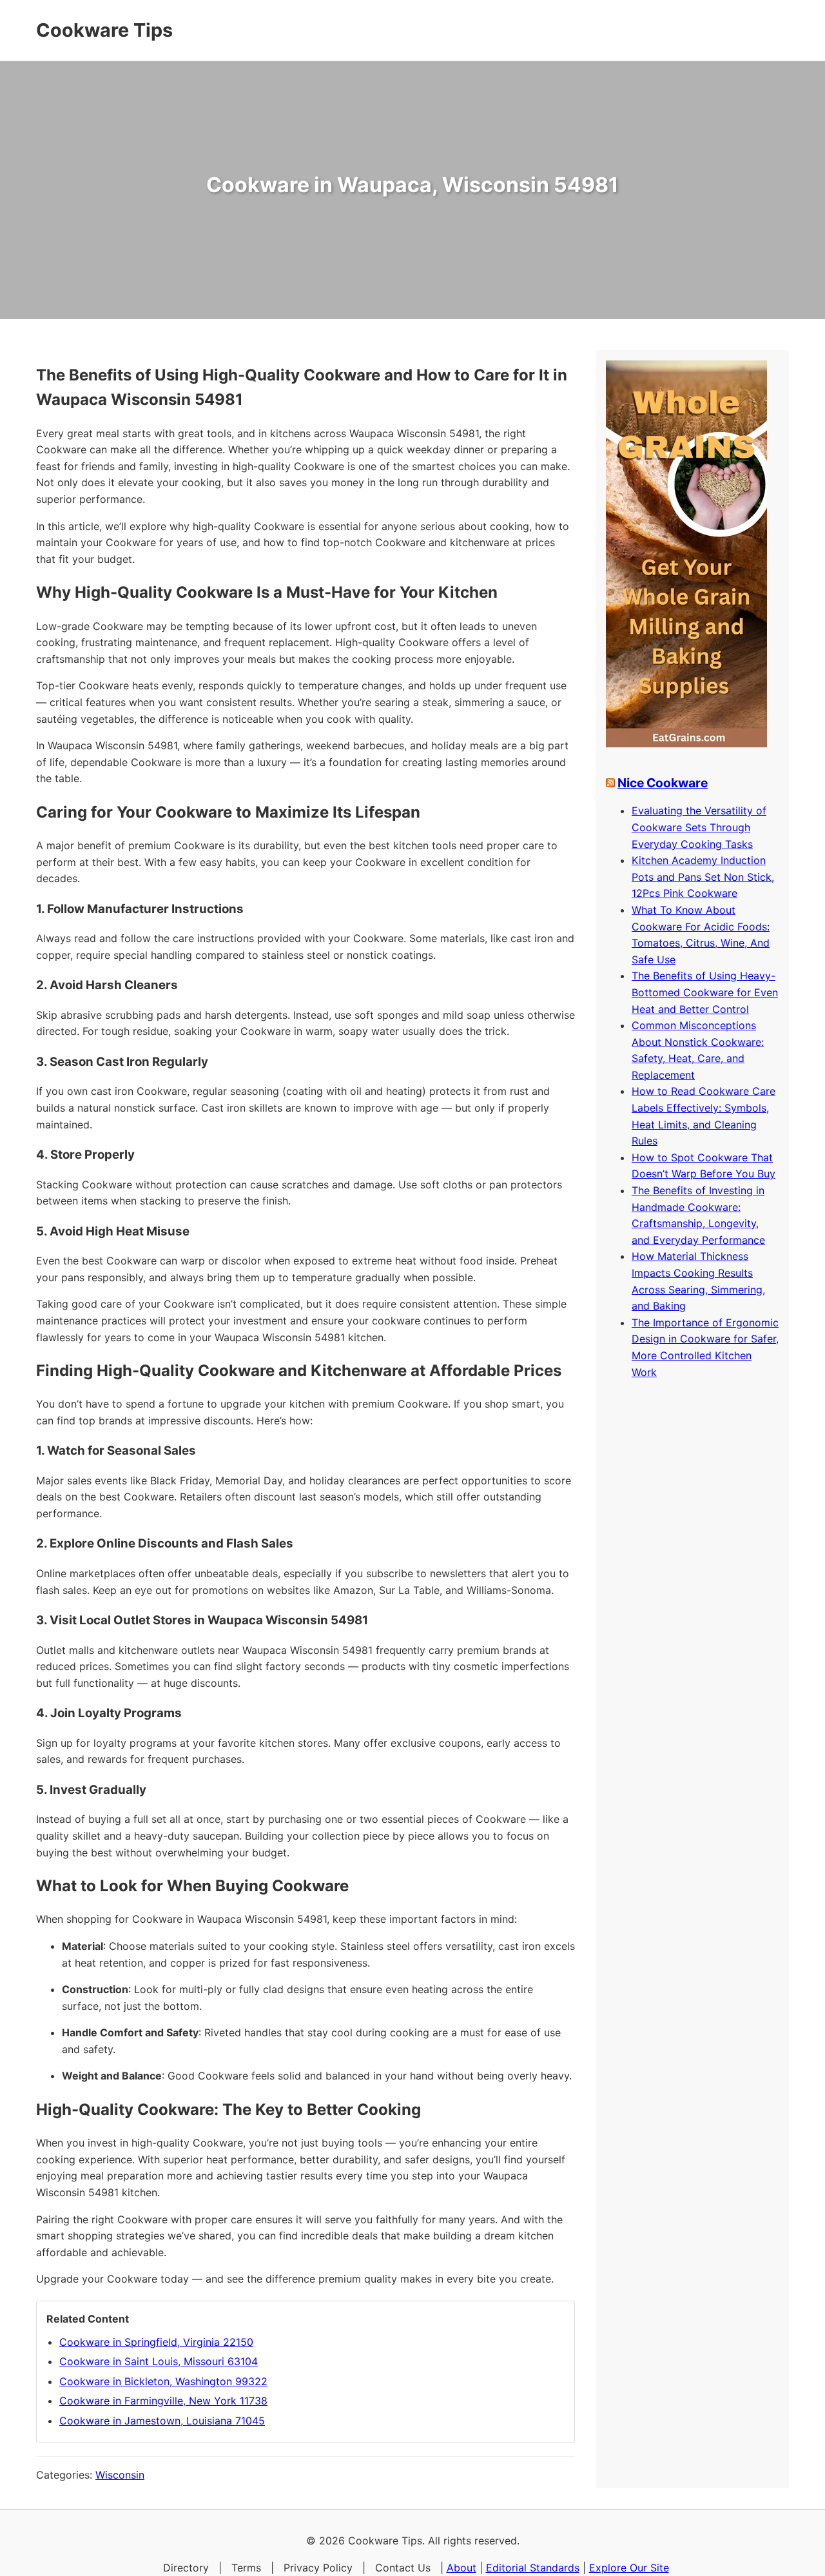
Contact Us (403, 2568)
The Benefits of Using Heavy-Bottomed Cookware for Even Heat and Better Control (705, 992)
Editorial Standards (533, 2568)
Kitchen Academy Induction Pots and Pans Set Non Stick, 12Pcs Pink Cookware (703, 877)
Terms (246, 2568)
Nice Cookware (663, 783)
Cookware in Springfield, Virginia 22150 (156, 2342)
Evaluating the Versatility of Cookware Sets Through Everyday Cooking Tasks (699, 827)
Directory (186, 2568)
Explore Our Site (629, 2568)
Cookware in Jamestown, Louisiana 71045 (162, 2421)
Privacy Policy (318, 2568)
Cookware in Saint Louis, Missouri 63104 (159, 2361)
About (461, 2568)
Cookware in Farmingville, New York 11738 (163, 2401)
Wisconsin (120, 2475)
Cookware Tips (104, 30)
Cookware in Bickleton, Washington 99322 (163, 2381)
